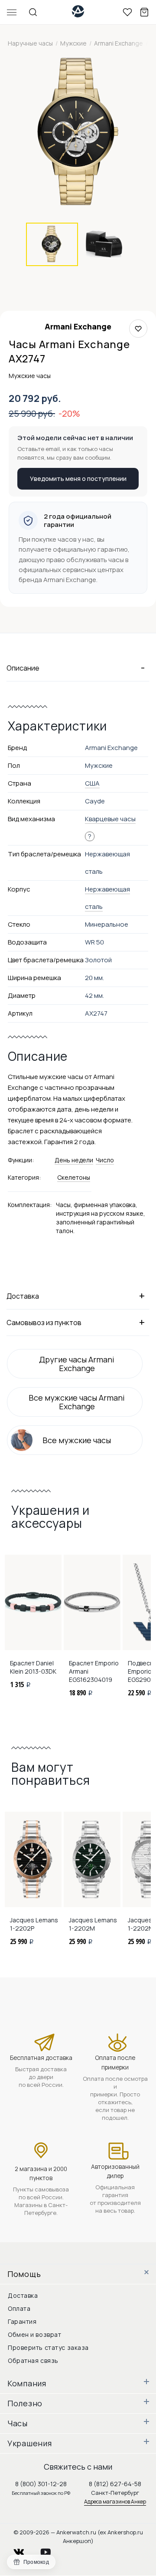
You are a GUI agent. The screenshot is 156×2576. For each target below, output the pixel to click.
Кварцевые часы (110, 819)
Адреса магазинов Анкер (115, 2502)
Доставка (23, 2295)
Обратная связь (33, 2361)
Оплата (19, 2308)
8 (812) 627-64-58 (115, 2484)
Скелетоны (74, 1177)
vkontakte (24, 2550)
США (92, 783)
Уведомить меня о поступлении (78, 479)
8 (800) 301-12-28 (41, 2484)
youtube (51, 2550)
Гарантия (22, 2321)
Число (105, 1160)
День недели (74, 1160)
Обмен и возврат (34, 2334)
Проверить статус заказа (48, 2347)
